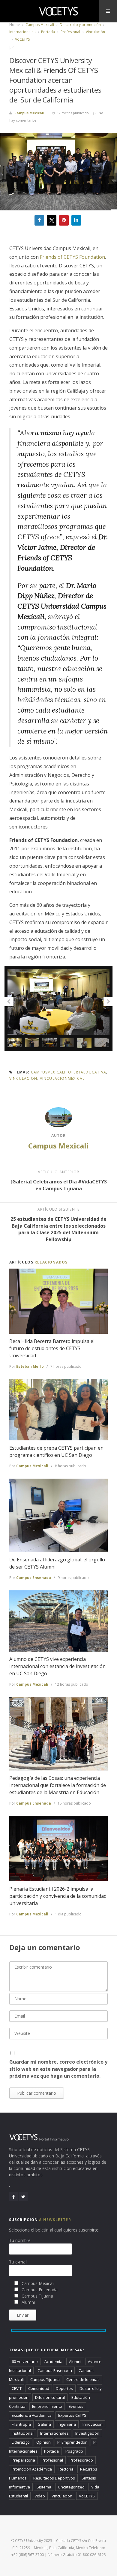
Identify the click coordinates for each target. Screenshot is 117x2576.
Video (40, 2496)
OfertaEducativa (87, 1072)
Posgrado (74, 2451)
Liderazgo (21, 2442)
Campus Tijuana (45, 2379)
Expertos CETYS (72, 2415)
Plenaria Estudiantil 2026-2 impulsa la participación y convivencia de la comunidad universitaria (58, 1896)
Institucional (23, 2433)
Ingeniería (67, 2424)
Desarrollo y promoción (80, 25)
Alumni (75, 2361)
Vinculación (95, 32)
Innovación (93, 2424)
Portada (48, 32)
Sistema (44, 2487)
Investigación (87, 2433)
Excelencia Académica (32, 2415)
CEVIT (17, 2388)
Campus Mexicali (39, 25)
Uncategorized (71, 2487)
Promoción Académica (32, 2469)
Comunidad (39, 2388)
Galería (44, 2424)
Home (15, 25)
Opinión (43, 2442)
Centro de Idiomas (83, 2379)
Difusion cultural (50, 2397)
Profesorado (81, 2460)
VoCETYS (22, 39)
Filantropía (21, 2424)
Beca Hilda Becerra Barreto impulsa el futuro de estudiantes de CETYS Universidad (52, 1348)
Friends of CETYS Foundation (72, 257)
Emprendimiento (47, 2406)
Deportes (64, 2388)
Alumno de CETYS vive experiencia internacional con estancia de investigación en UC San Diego (57, 1666)
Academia (53, 2361)
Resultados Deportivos (54, 2478)
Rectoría (66, 2469)
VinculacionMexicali (63, 1078)
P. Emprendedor (72, 2442)
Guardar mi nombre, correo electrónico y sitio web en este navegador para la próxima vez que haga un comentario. (58, 2069)
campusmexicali (48, 1072)
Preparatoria (23, 2460)
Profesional (70, 32)
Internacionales (22, 32)
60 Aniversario (25, 2361)
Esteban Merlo (30, 1366)
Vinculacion (23, 1078)
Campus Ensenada (34, 1578)
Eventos (76, 2406)
